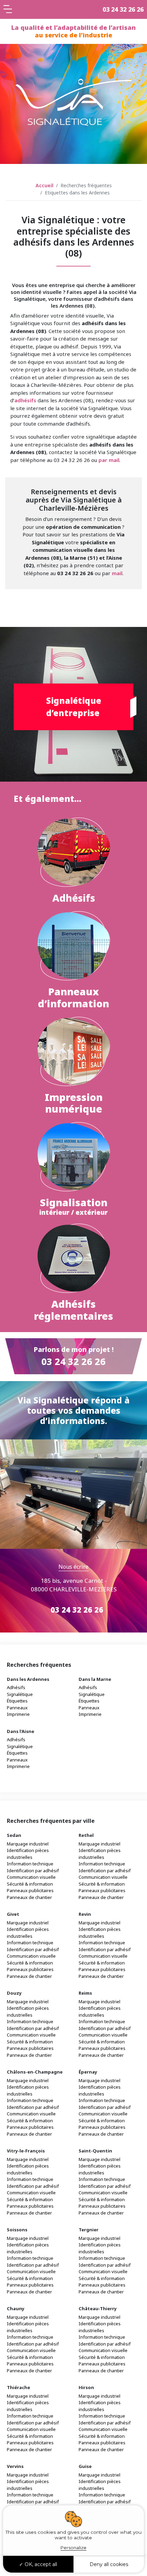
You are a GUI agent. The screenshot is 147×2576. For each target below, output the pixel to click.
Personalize (73, 2548)
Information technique (30, 1864)
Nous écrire (73, 1567)
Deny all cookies (109, 2564)
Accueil (44, 185)
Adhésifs (16, 1687)
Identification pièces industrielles (28, 1854)
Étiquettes (17, 1701)
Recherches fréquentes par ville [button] (51, 1821)
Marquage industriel (28, 1844)
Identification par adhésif (33, 1871)
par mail (109, 460)
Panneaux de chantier (29, 1897)
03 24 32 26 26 (123, 9)
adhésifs (25, 400)
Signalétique (20, 1694)
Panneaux (17, 1708)
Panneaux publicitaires (30, 1890)
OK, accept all (40, 2564)
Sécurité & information (30, 1884)
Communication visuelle (31, 1877)
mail (117, 573)
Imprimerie (18, 1714)
